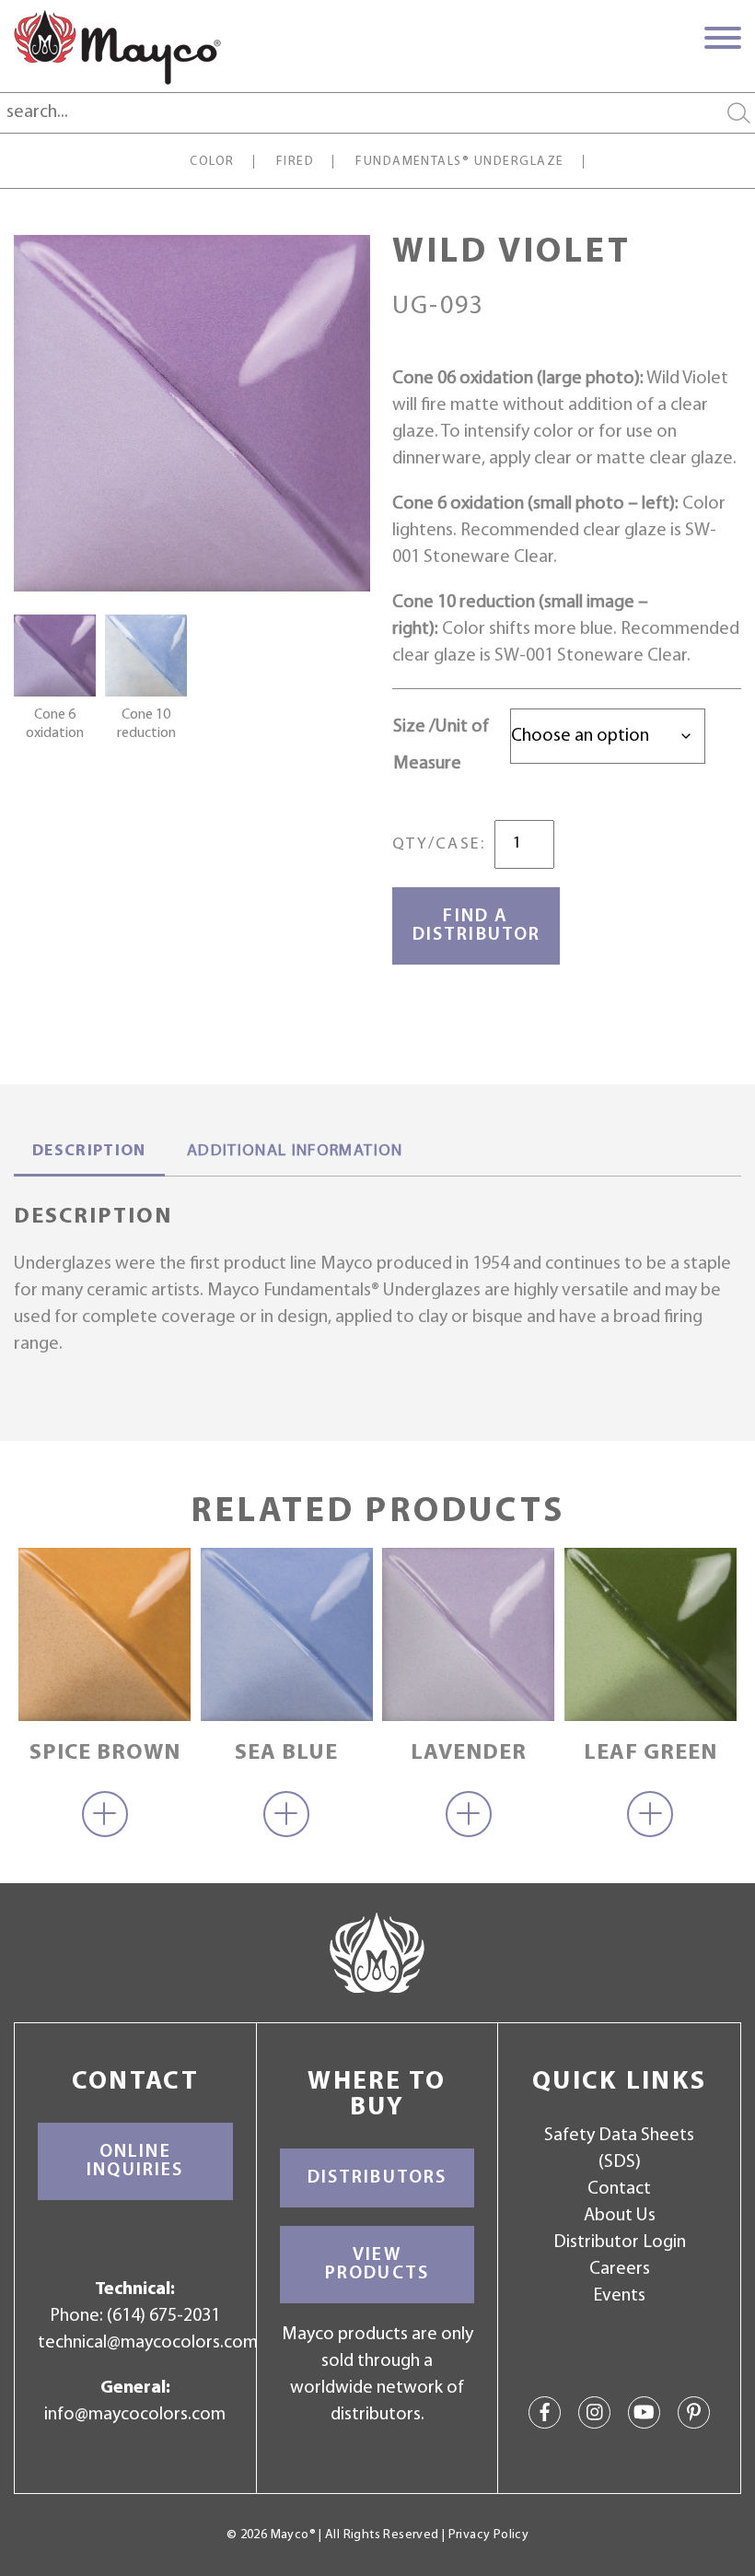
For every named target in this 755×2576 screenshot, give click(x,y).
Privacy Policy (488, 2535)
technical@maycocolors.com (148, 2343)
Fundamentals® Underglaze (460, 162)
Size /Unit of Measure (441, 745)
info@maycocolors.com (135, 2415)
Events (619, 2296)
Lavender (469, 1753)
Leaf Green (650, 1753)
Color (212, 162)
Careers (620, 2269)
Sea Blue (286, 1753)
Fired (295, 162)
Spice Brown (105, 1753)
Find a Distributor (476, 926)
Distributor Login (620, 2242)
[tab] (89, 1153)
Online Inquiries (135, 2161)
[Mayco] (117, 47)
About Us (620, 2216)
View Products (377, 2265)
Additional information (295, 1152)
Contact (619, 2189)
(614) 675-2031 (163, 2316)
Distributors (377, 2178)
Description (89, 1152)
